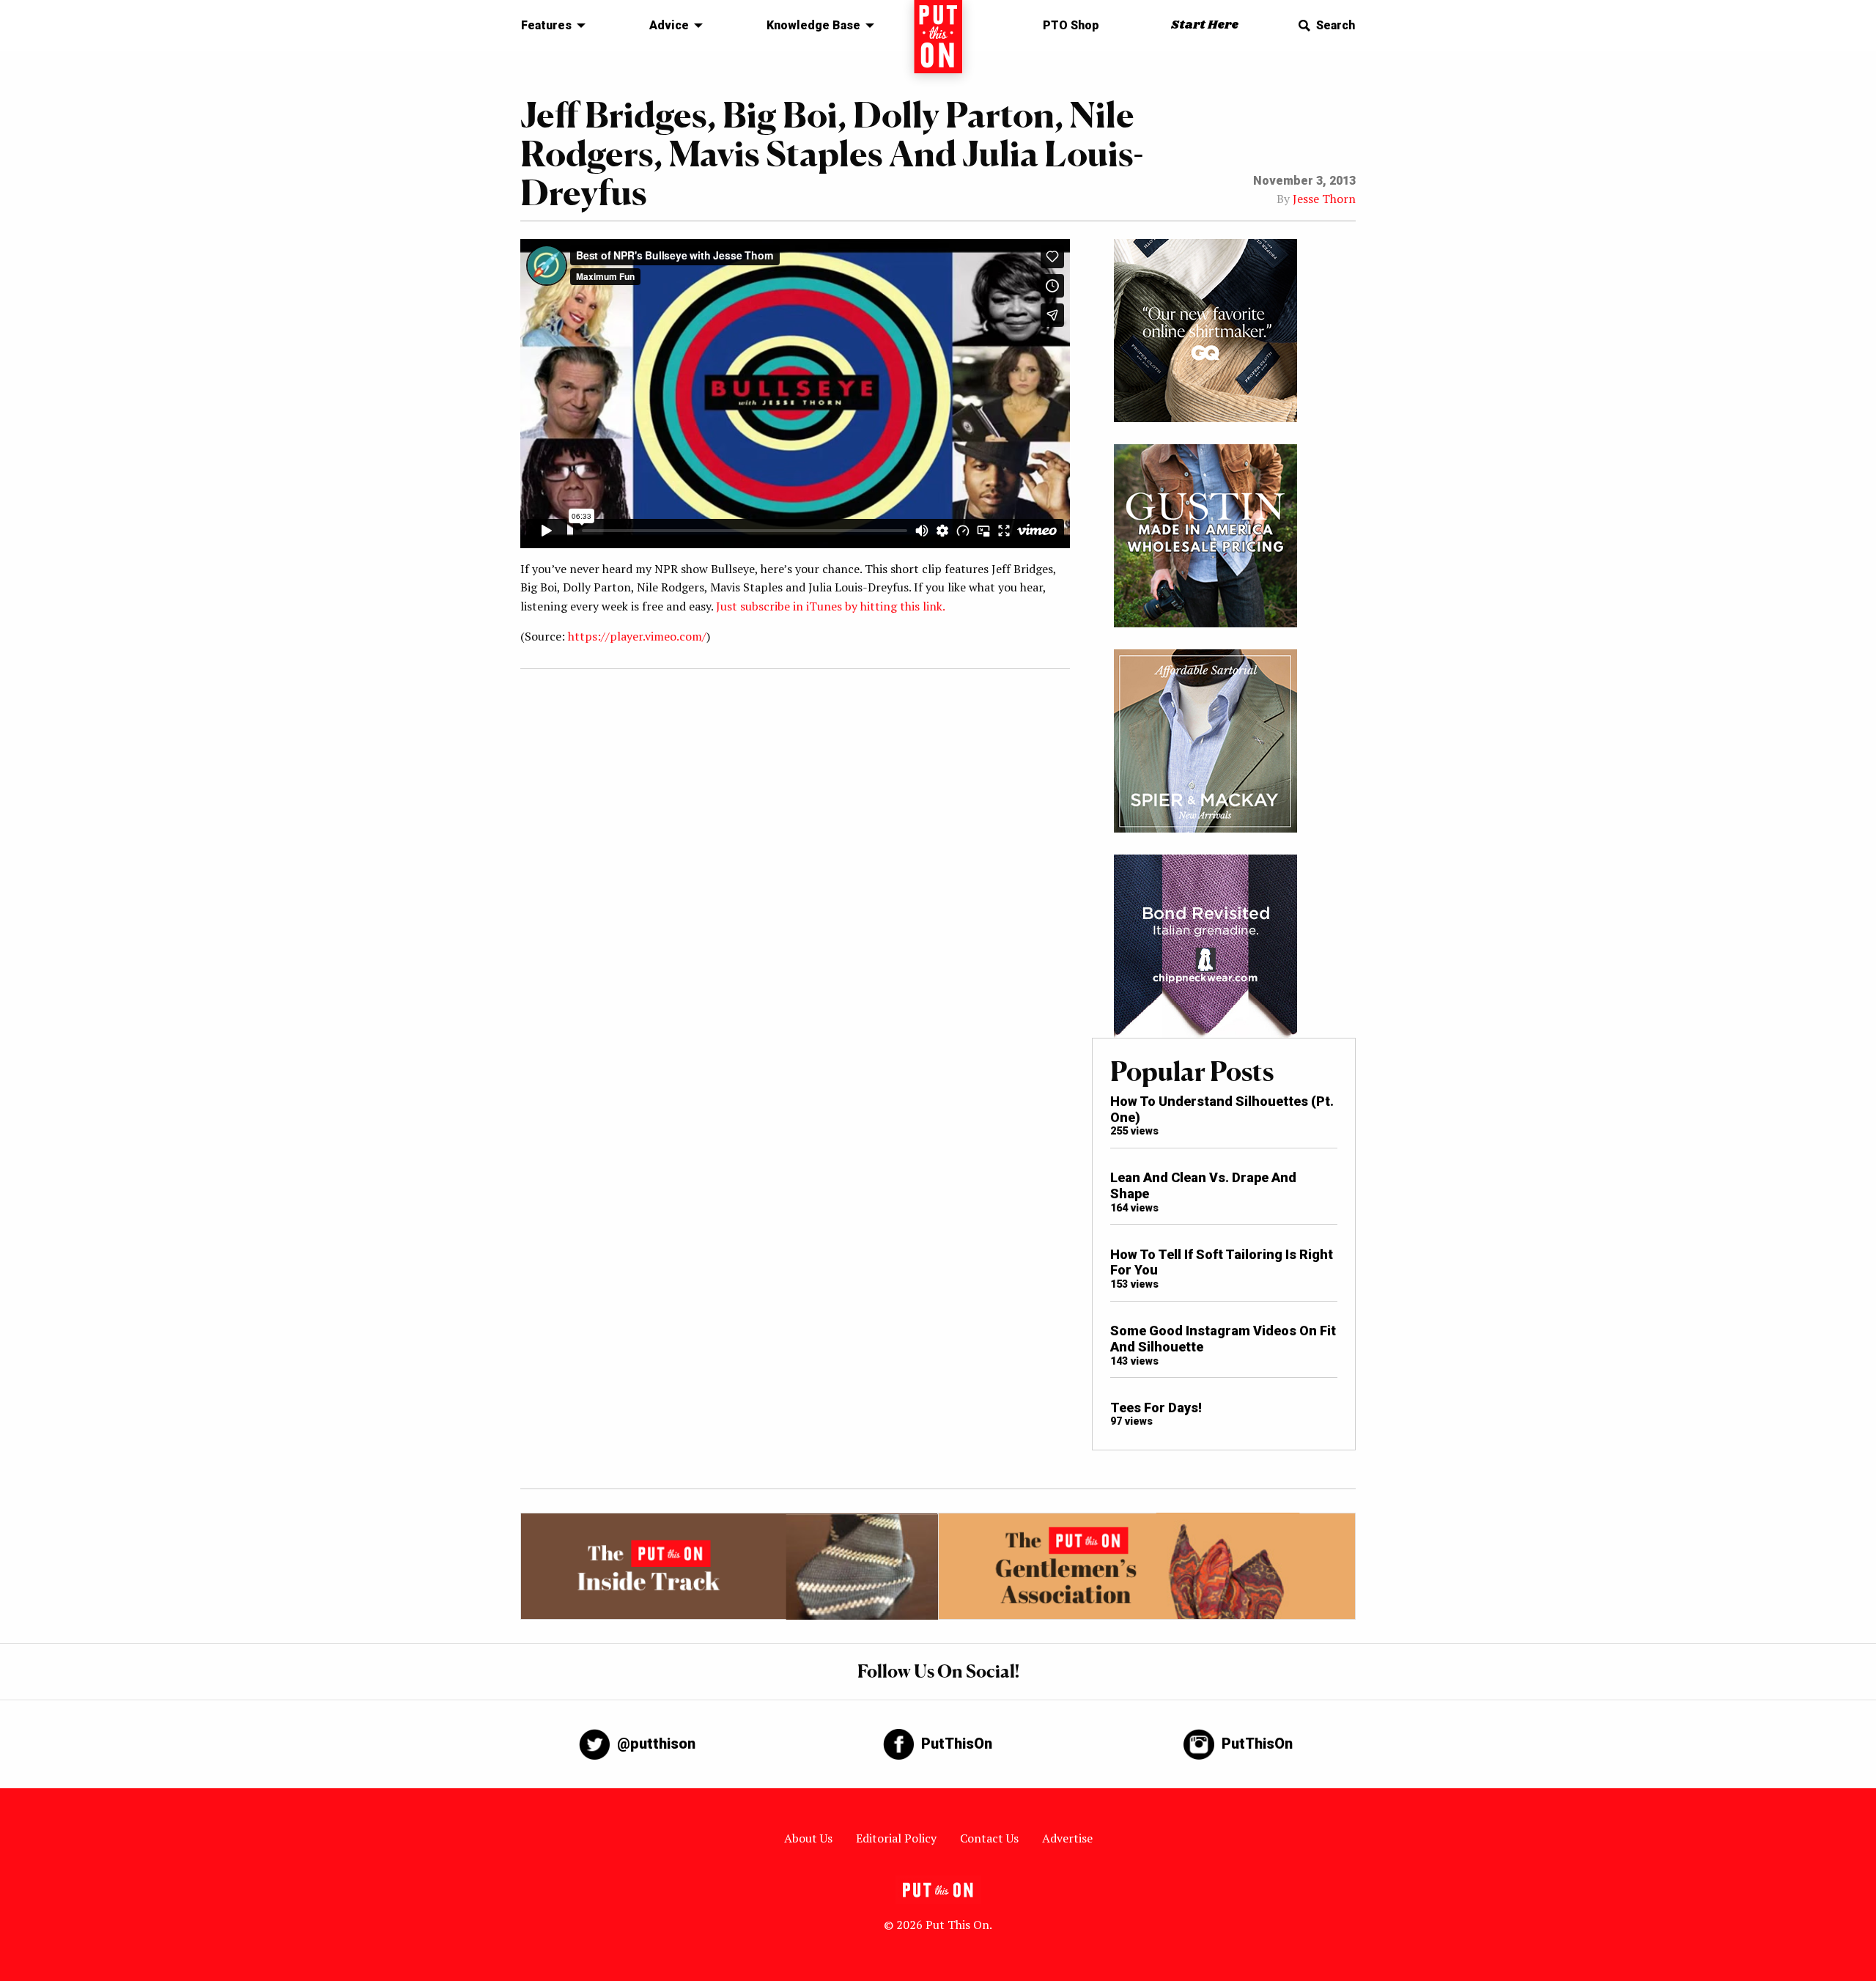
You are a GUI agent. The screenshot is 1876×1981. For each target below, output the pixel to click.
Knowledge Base (813, 25)
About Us (808, 1838)
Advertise (1067, 1838)
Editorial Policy (896, 1838)
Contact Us (989, 1838)
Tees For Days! (1156, 1408)
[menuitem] (549, 26)
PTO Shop (1071, 25)
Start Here (1205, 25)
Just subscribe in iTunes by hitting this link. (831, 606)
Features (546, 25)
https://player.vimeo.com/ (637, 636)
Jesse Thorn (1324, 199)
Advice (669, 25)
